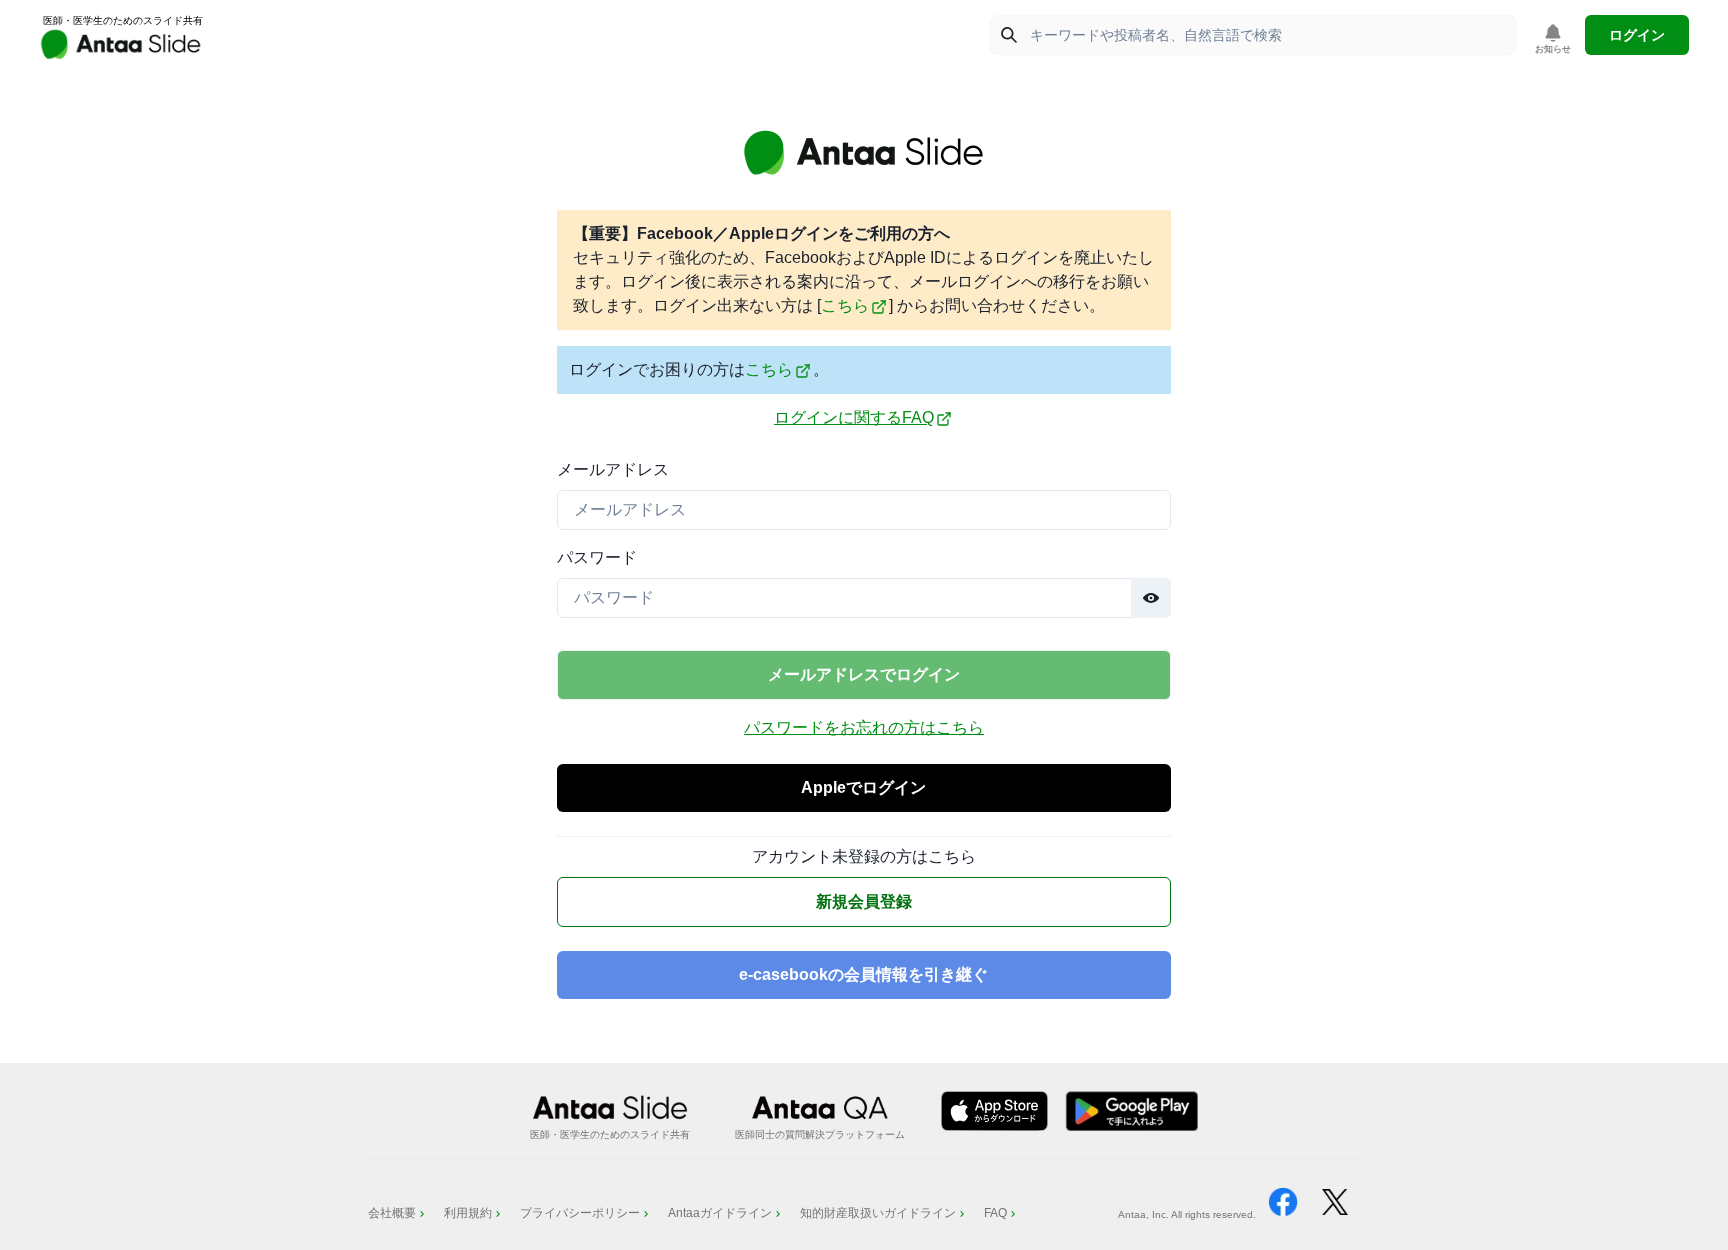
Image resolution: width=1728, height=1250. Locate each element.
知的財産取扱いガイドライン (878, 1213)
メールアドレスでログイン (864, 674)
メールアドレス (613, 469)
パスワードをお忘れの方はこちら (864, 727)
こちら (845, 305)
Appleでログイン (863, 787)
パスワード (597, 557)
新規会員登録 (864, 901)
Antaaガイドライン (720, 1213)
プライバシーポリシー (580, 1213)
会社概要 (392, 1213)
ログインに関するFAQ (854, 417)
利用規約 (468, 1213)
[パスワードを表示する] (1151, 598)
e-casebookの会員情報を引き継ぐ (863, 974)
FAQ (995, 1213)
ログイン (1637, 35)
